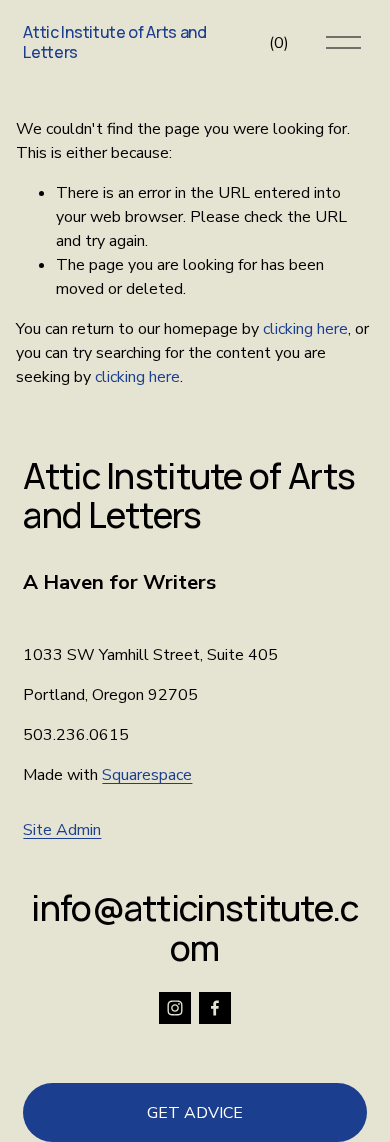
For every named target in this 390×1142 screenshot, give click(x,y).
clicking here (305, 329)
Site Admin (62, 830)
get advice (195, 1113)
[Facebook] (215, 1008)
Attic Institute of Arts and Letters (114, 41)
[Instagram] (175, 1008)
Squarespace (147, 775)
